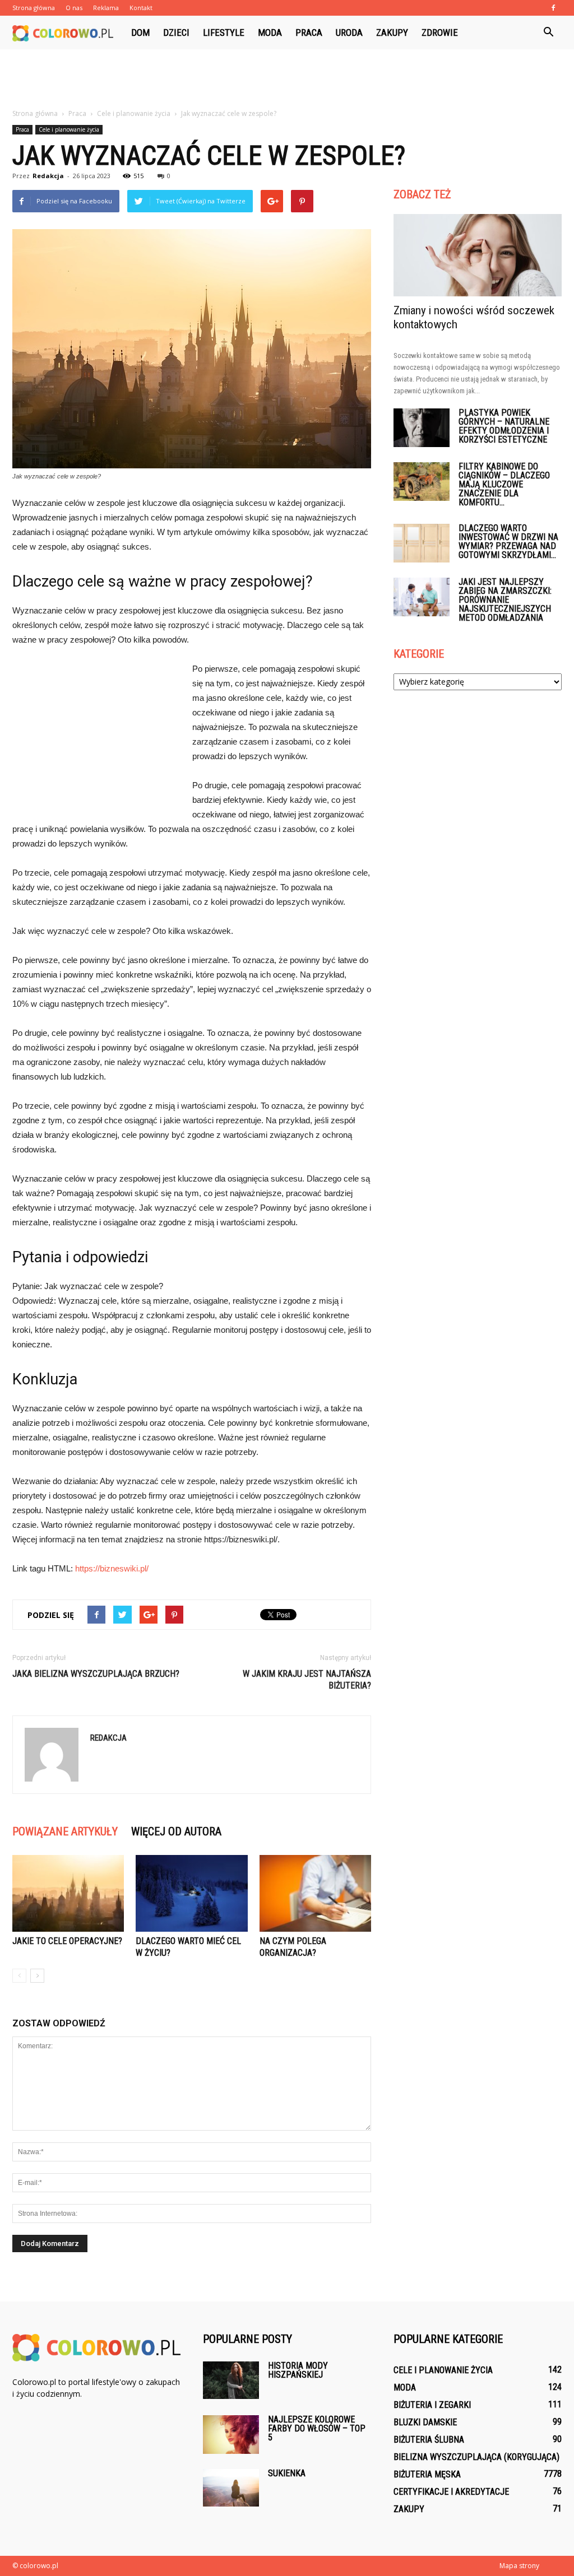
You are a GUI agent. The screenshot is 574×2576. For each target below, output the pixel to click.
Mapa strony (519, 2566)
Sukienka (287, 2473)
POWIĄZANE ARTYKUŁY (65, 1831)
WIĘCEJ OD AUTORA (176, 1831)
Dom (140, 32)
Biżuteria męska (427, 2474)
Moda (270, 32)
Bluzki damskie (425, 2422)
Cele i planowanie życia (69, 129)
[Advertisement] (287, 80)
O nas (74, 8)
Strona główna (34, 8)
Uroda (349, 32)
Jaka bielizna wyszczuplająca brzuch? (96, 1674)
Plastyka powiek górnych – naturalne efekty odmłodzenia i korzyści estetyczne (504, 426)
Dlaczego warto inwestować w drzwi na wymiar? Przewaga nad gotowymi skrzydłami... (508, 541)
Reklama (106, 8)
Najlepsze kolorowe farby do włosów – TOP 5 (317, 2428)
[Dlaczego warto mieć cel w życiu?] (191, 1893)
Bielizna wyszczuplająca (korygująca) (476, 2457)
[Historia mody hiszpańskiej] (231, 2380)
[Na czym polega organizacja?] (315, 1893)
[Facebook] (553, 8)
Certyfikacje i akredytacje (451, 2492)
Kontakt (141, 8)
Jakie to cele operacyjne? (67, 1941)
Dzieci (176, 32)
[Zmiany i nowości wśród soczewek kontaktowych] (478, 255)
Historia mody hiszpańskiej (298, 2370)
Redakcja (48, 176)
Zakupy (392, 32)
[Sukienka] (231, 2488)
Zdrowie (440, 32)
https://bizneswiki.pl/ (112, 1568)
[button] (548, 32)
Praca (309, 32)
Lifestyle (224, 32)
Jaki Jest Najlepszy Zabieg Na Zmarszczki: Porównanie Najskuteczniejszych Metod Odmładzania (505, 600)
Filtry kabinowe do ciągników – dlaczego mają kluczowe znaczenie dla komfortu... (504, 484)
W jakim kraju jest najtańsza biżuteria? (307, 1680)
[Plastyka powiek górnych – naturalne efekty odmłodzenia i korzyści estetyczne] (422, 428)
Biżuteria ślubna (429, 2440)
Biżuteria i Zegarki (432, 2405)
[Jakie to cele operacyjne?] (68, 1893)
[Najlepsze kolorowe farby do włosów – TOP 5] (231, 2435)
